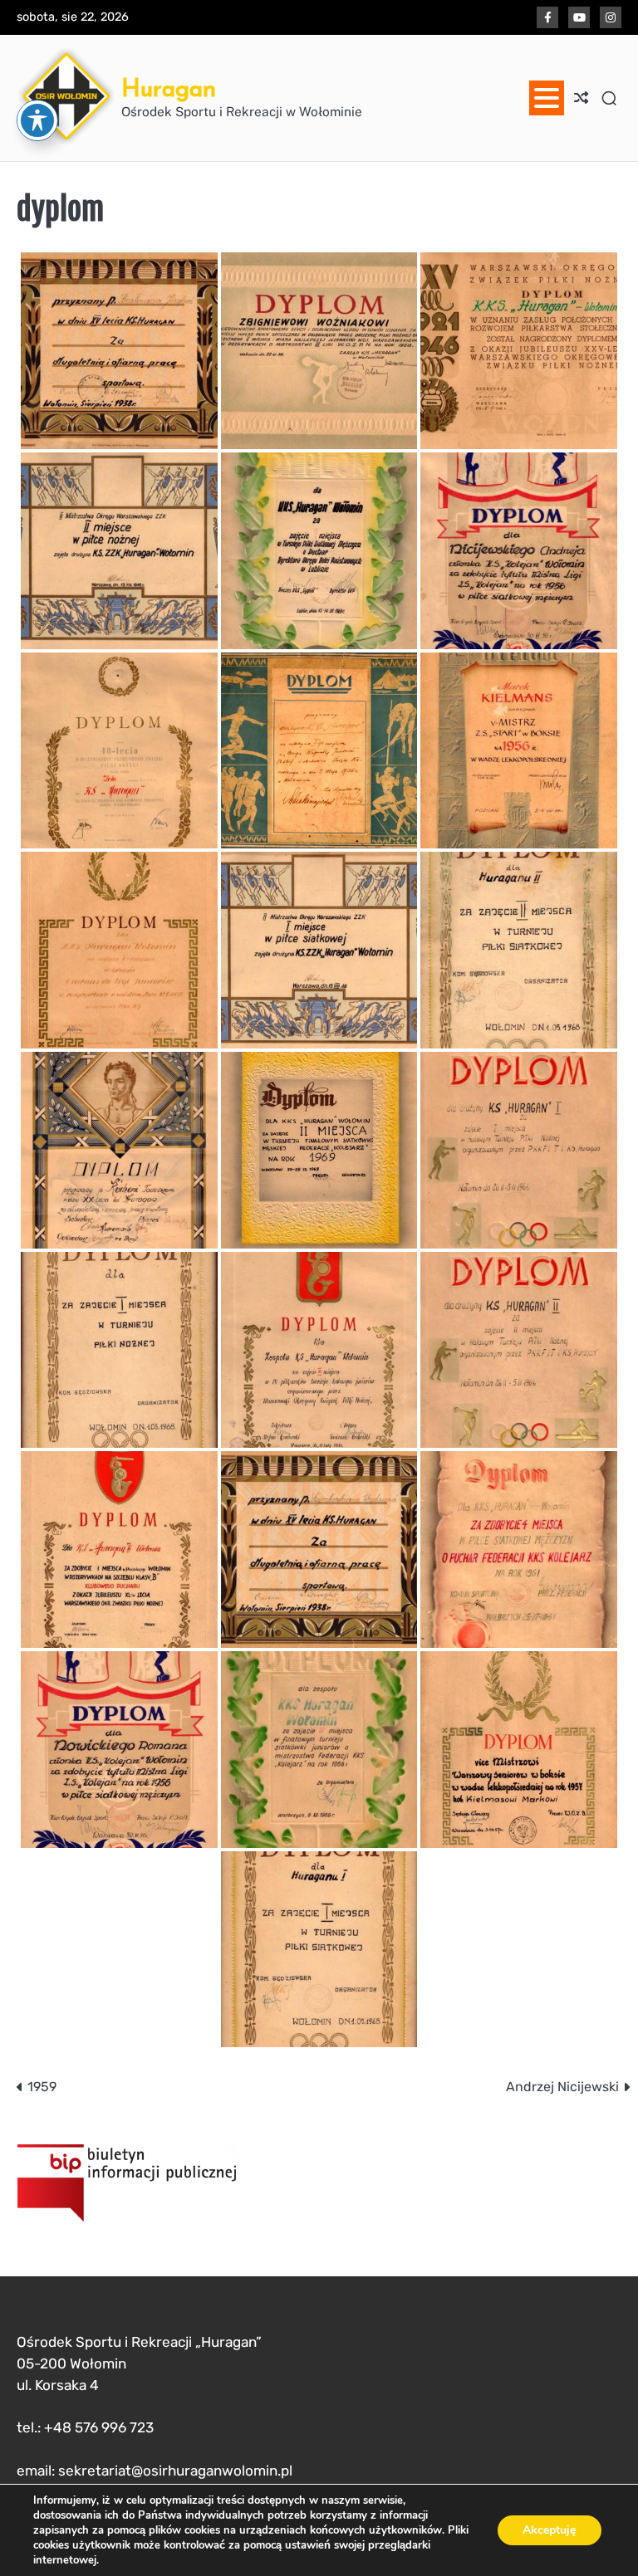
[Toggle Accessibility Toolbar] (37, 120)
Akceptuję (550, 2530)
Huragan (169, 88)
